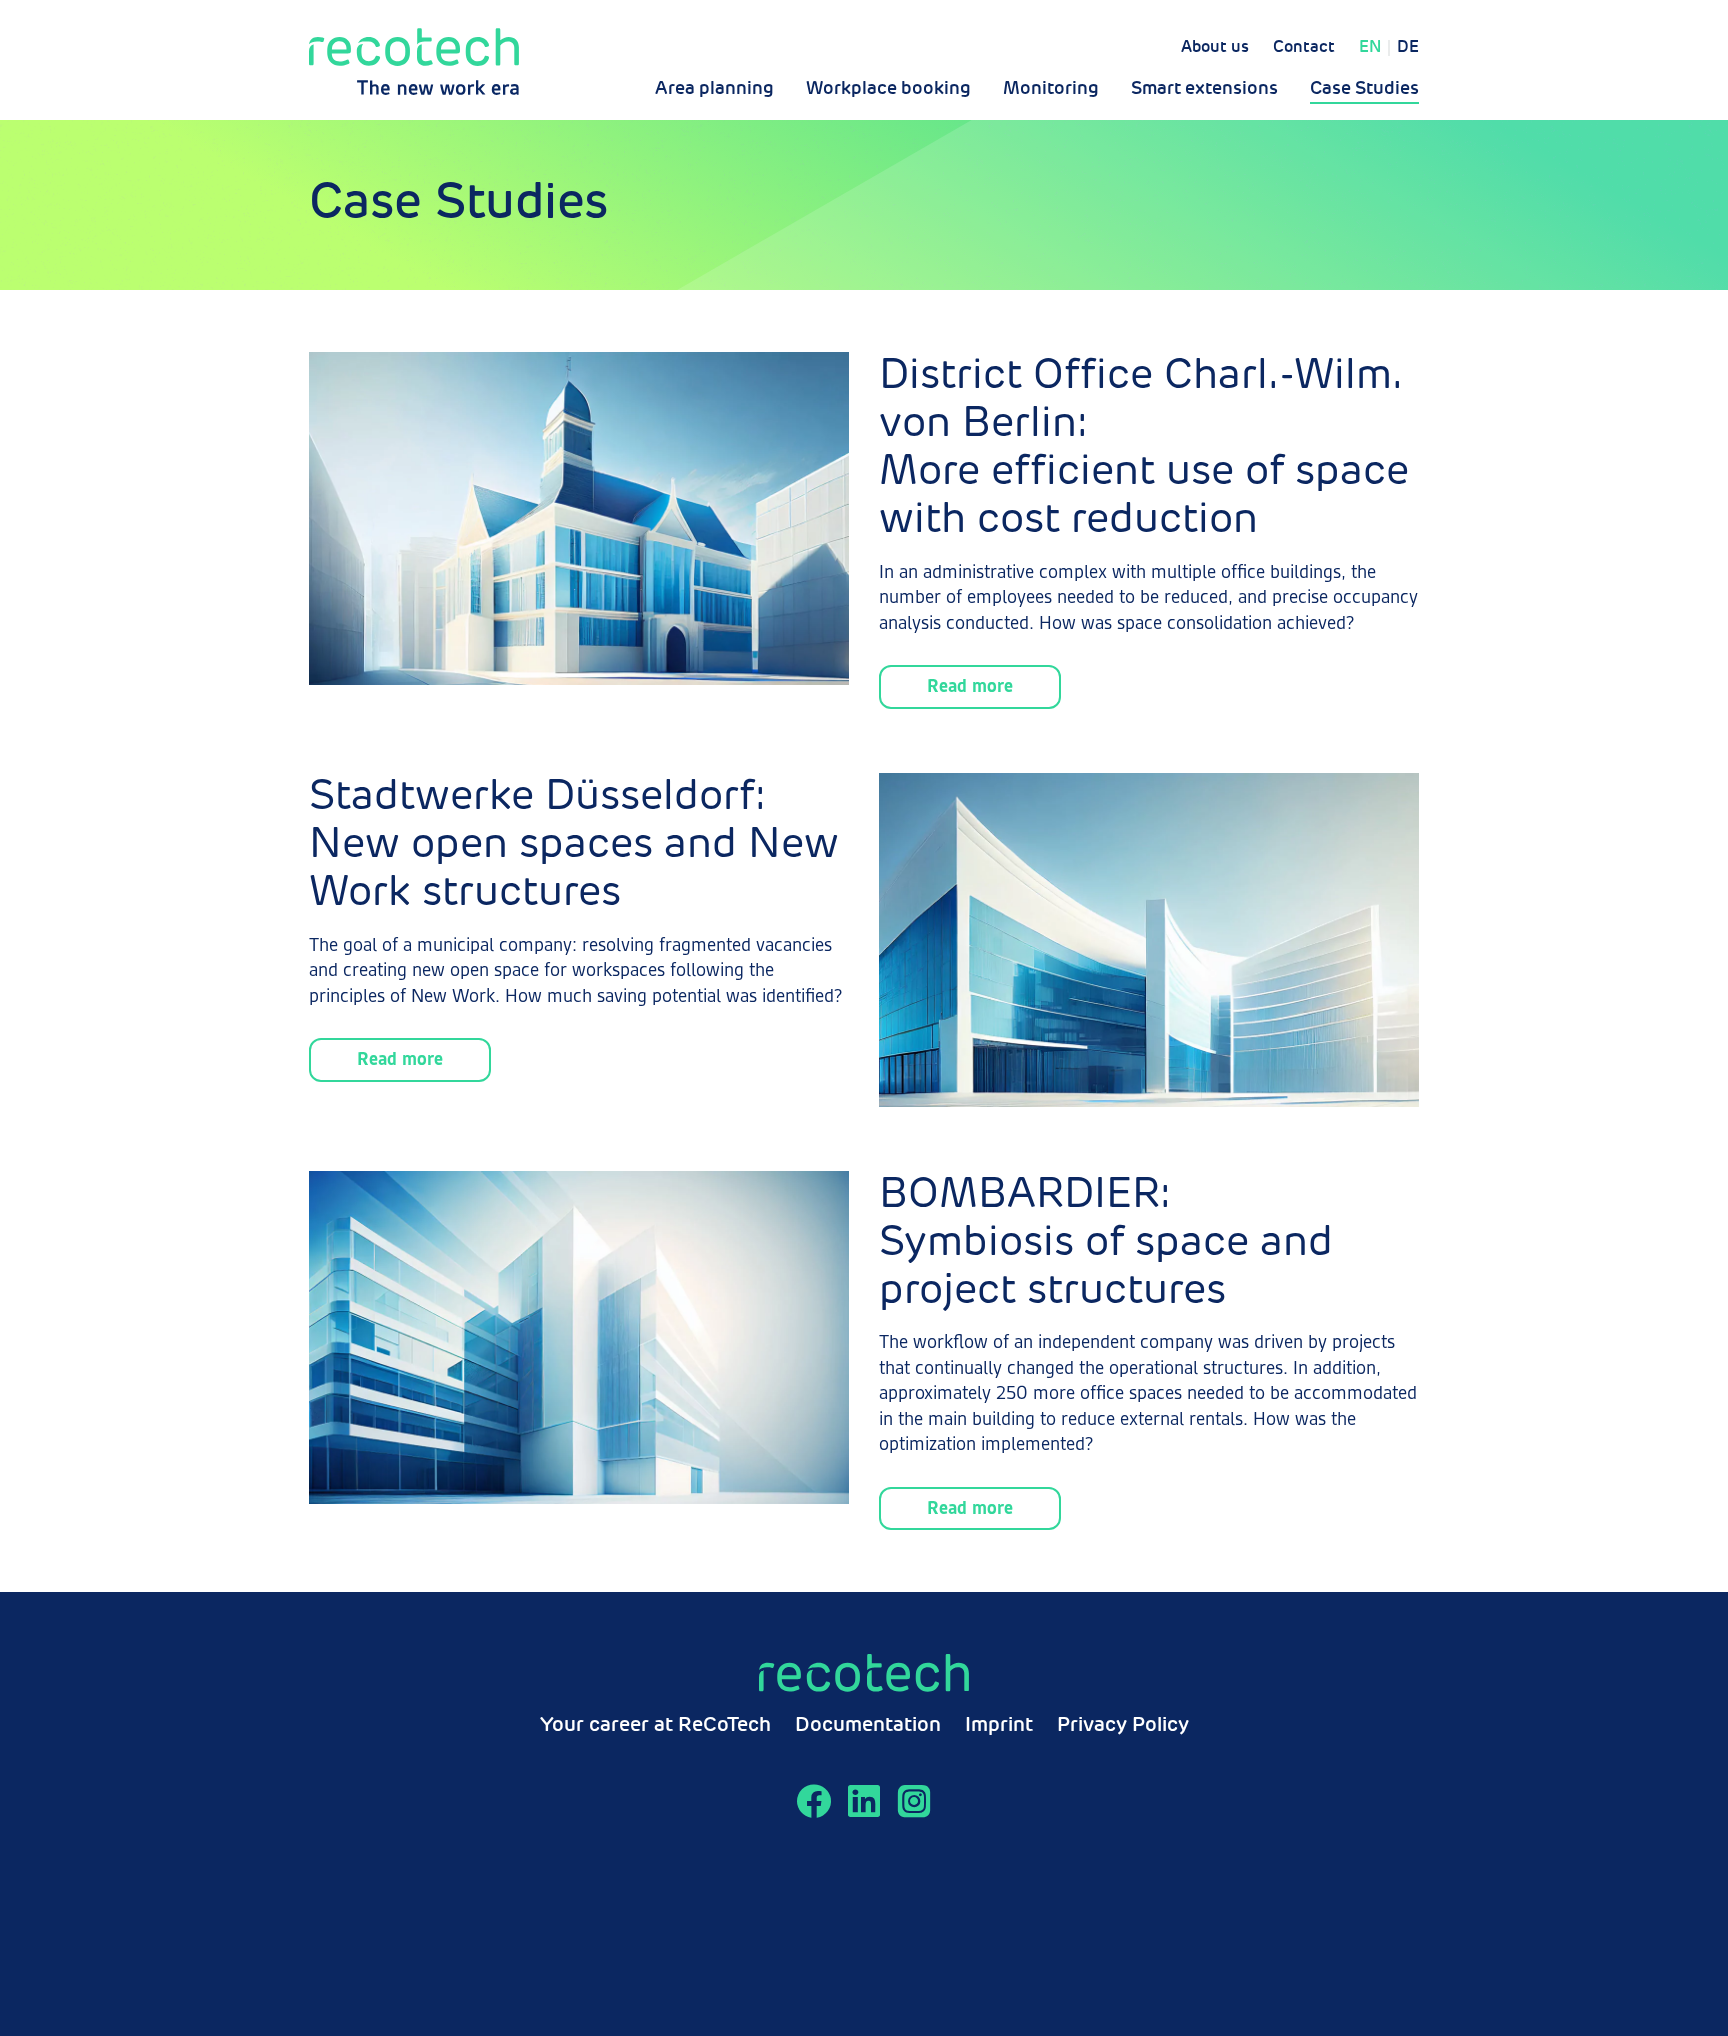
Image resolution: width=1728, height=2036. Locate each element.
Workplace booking (888, 89)
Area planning (714, 89)
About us (1215, 48)
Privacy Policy (1123, 1726)
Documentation (868, 1726)
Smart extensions (1204, 89)
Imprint (999, 1726)
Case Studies (1364, 89)
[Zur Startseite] (414, 61)
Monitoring (1051, 89)
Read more (970, 687)
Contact (1304, 48)
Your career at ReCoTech (655, 1726)
